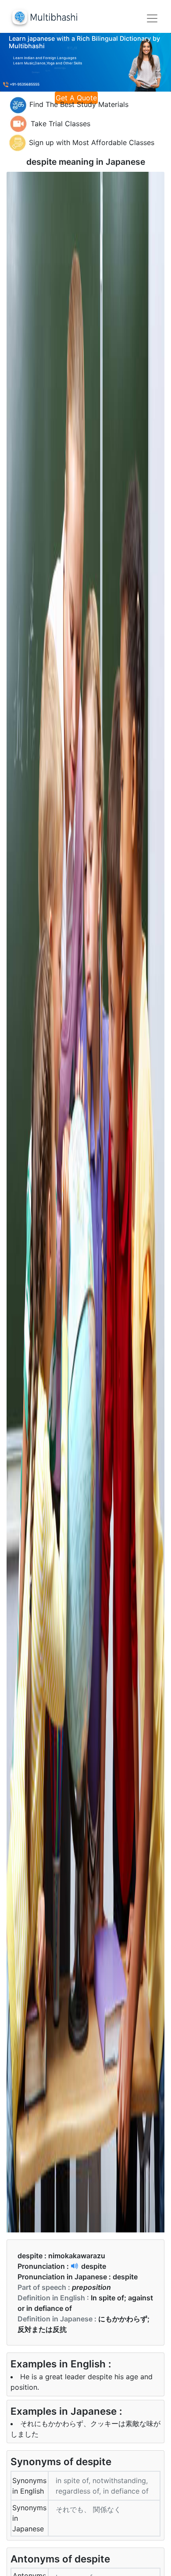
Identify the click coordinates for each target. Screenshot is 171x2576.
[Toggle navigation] (152, 18)
